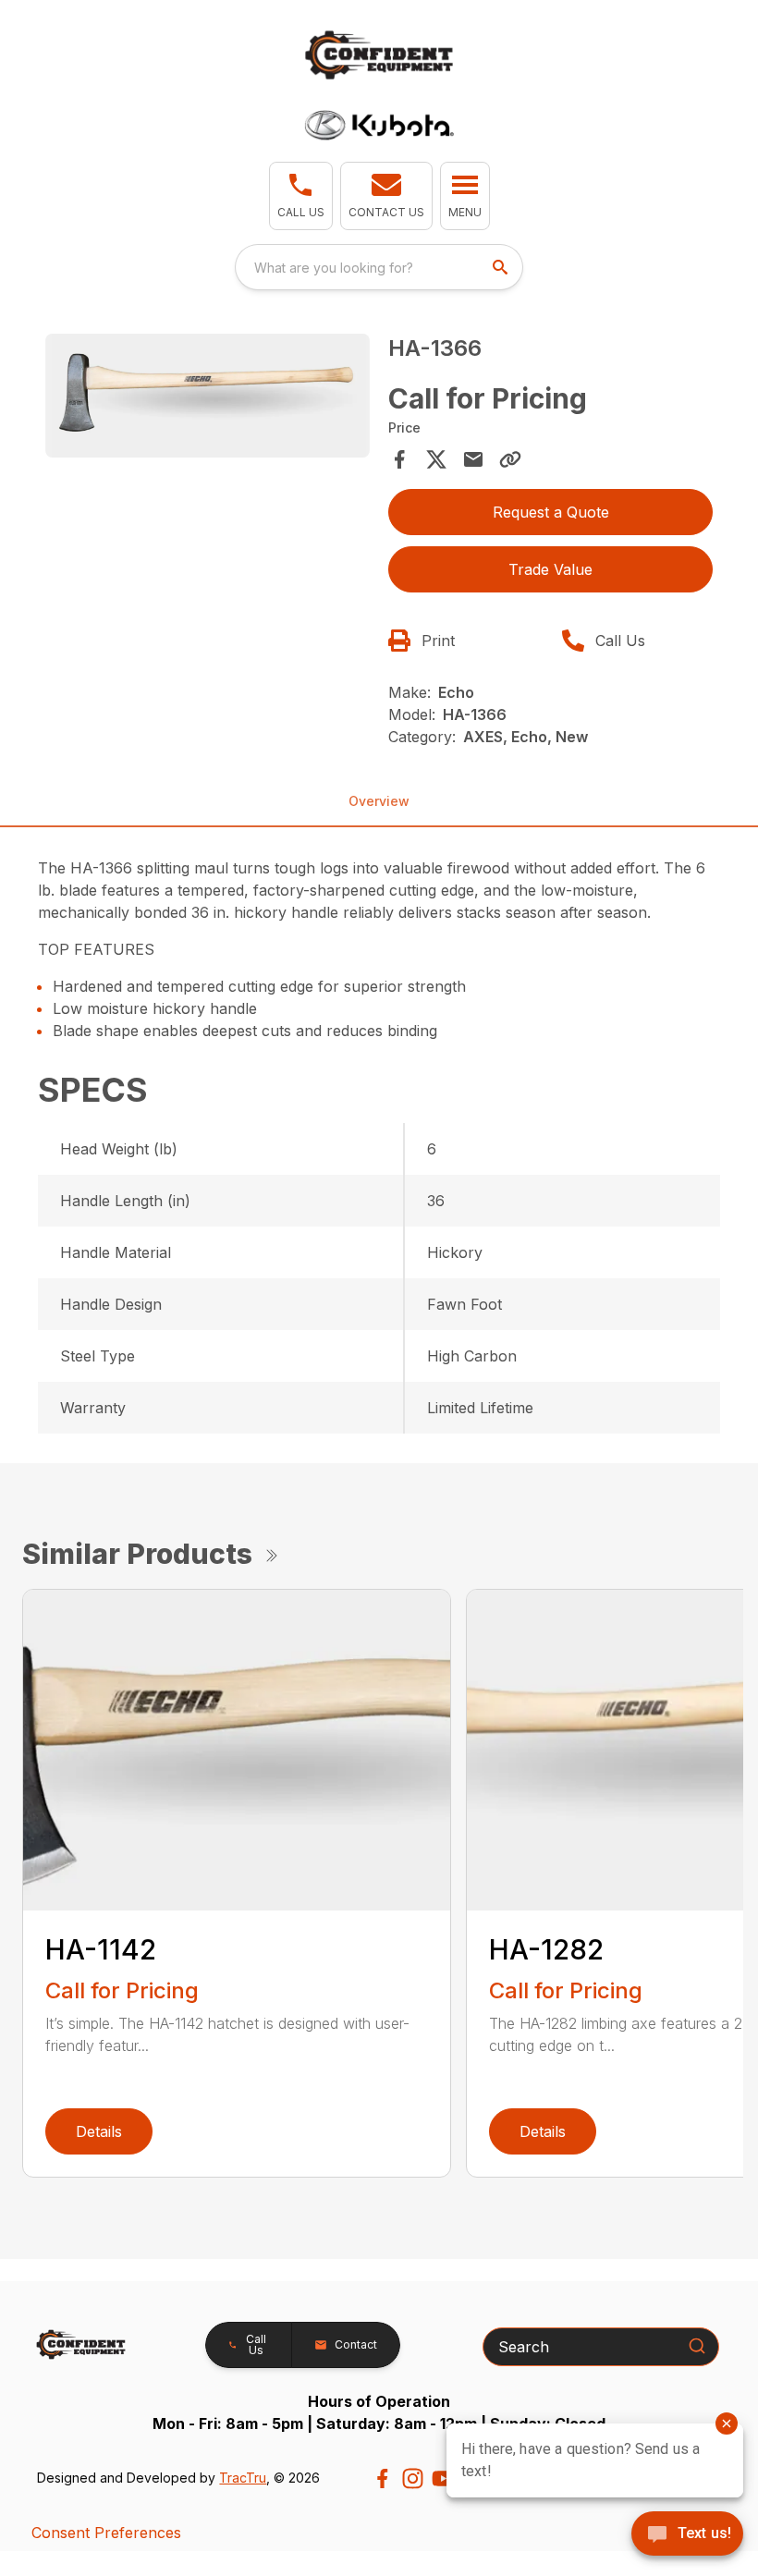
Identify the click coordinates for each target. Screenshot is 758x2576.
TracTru (243, 2478)
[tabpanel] (208, 398)
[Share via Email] (473, 459)
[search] (502, 267)
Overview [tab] (379, 801)
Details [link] (99, 2131)
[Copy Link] (510, 459)
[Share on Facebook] (399, 459)
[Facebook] (382, 2478)
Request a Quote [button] (551, 512)
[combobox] (379, 267)
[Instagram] (413, 2478)
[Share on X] (436, 459)
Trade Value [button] (550, 569)
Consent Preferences (106, 2533)
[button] (301, 196)
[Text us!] (687, 2535)
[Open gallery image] (208, 396)
